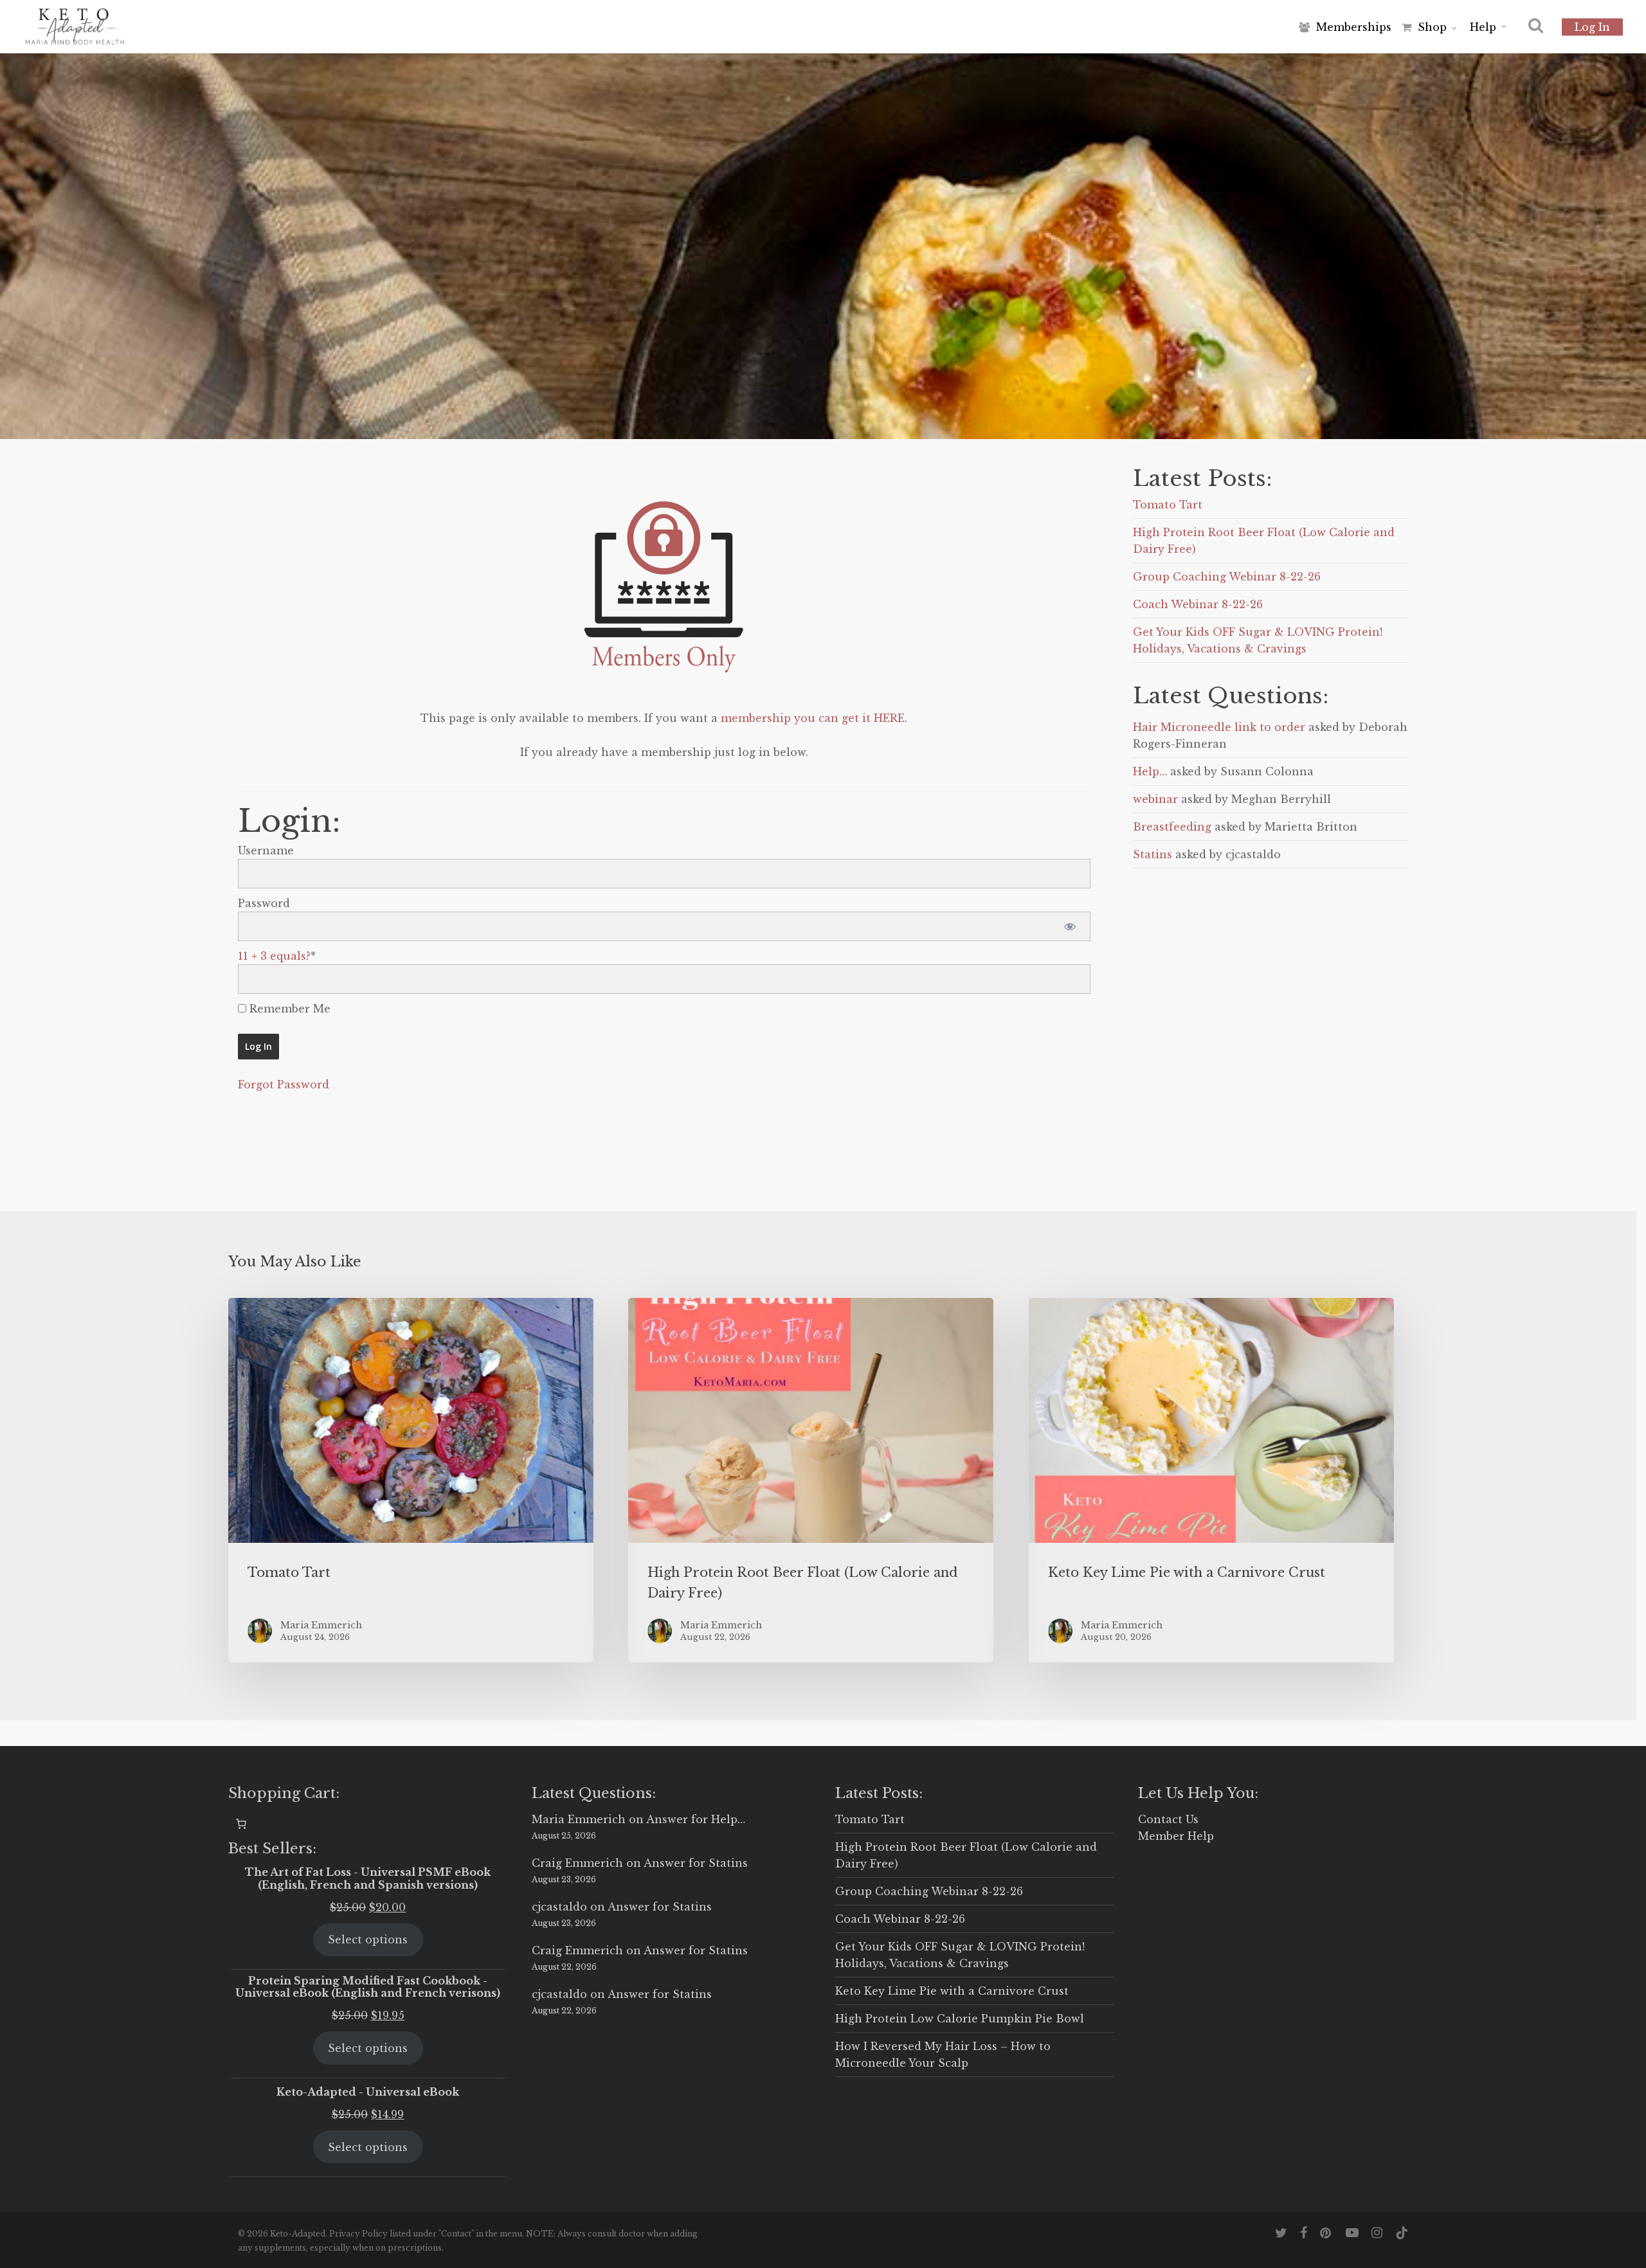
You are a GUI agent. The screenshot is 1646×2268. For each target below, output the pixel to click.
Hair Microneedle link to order (1219, 727)
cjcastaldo (559, 1907)
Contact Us (1168, 1819)
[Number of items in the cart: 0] (241, 1824)
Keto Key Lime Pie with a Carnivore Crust (952, 1991)
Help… (1150, 771)
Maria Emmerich (579, 1819)
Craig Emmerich (577, 1863)
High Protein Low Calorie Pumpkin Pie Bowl (960, 2019)
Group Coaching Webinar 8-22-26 (1227, 577)
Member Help (1176, 1836)
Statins (1153, 854)
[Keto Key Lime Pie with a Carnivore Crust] (1211, 1480)
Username (266, 851)
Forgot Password (284, 1084)
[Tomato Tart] (411, 1480)
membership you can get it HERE (813, 718)
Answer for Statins (696, 1863)
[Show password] (1070, 926)
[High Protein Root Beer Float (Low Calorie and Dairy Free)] (811, 1480)
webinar (1155, 799)
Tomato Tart (1168, 505)
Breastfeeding (1172, 827)
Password (264, 903)
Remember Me (288, 1009)
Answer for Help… (696, 1819)
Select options (368, 1940)
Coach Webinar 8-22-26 (1198, 604)
